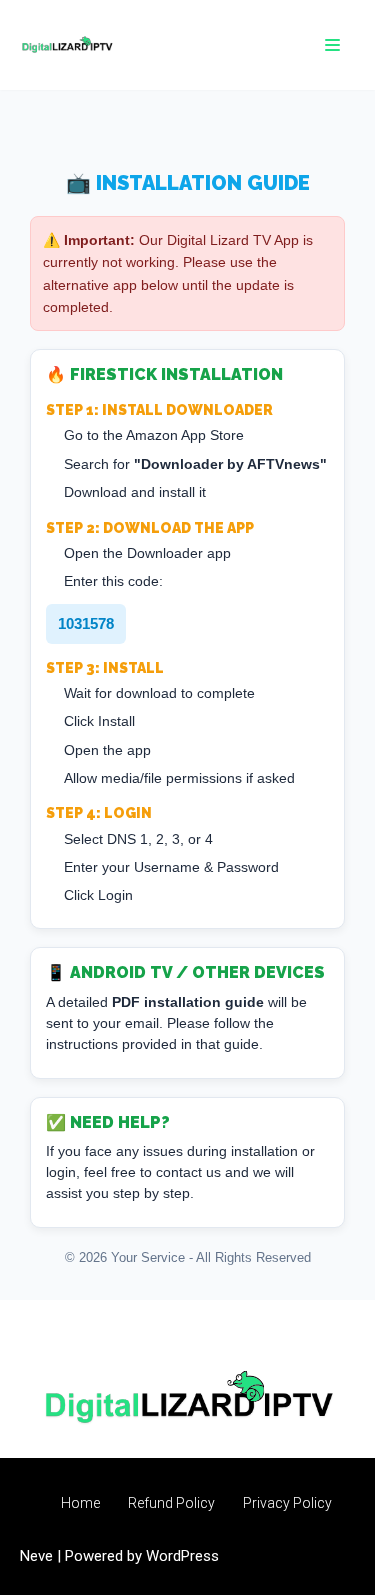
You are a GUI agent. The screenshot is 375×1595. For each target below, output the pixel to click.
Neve (36, 1556)
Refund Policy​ (171, 1503)
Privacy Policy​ (287, 1503)
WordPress (182, 1556)
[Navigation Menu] (332, 45)
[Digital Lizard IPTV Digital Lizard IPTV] (67, 45)
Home (80, 1503)
